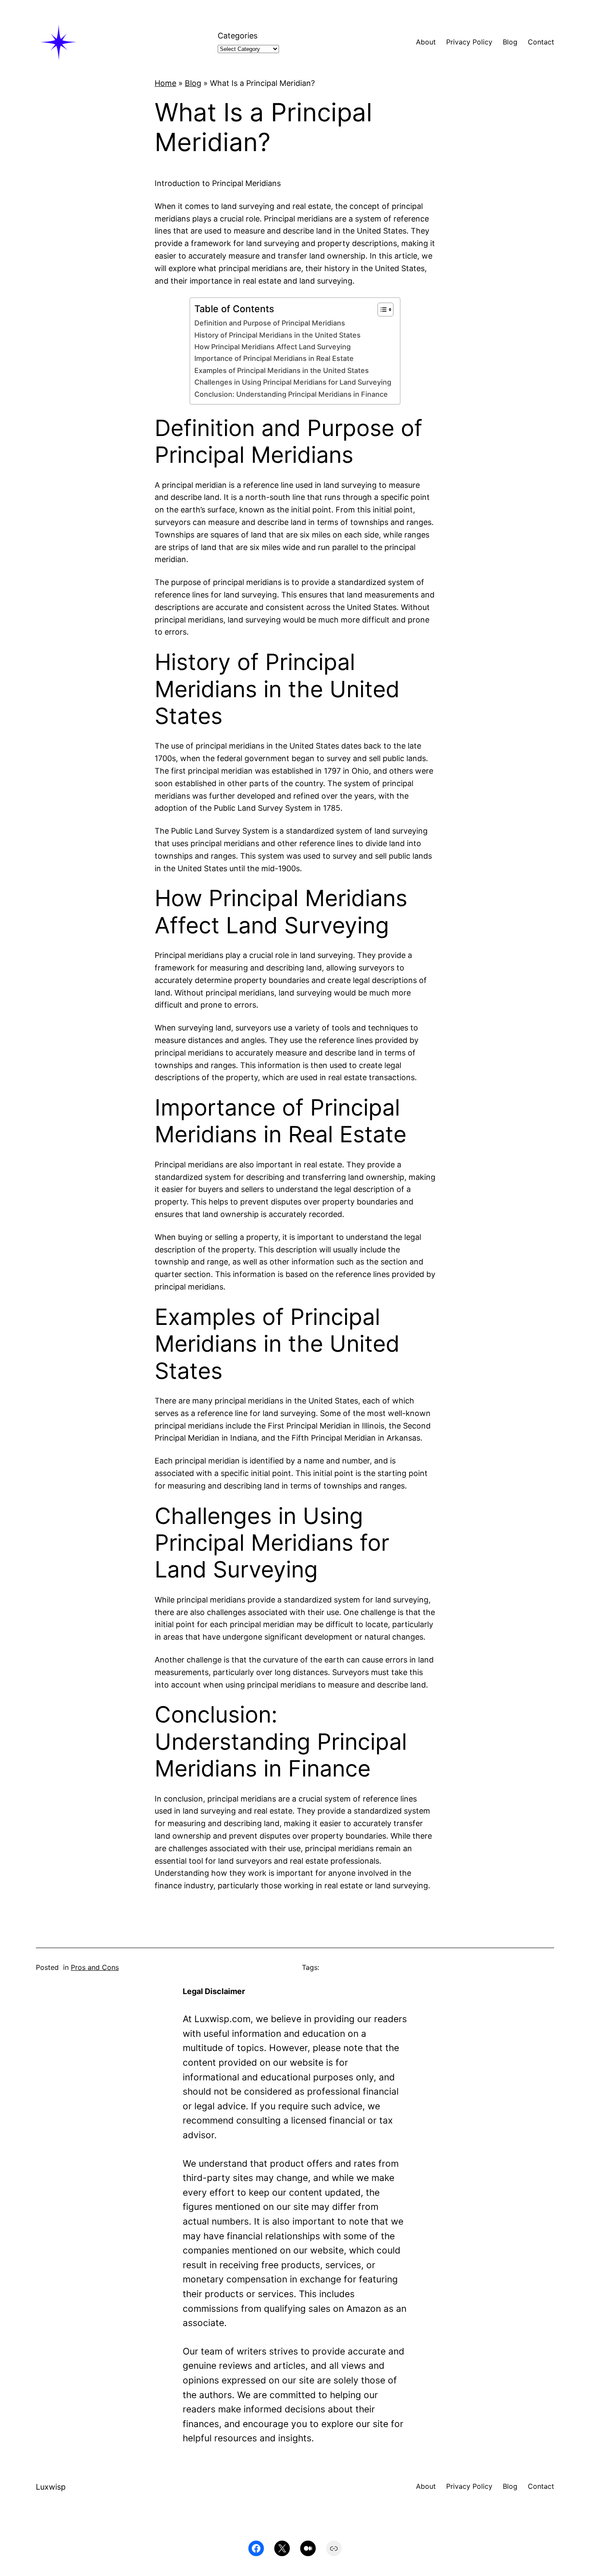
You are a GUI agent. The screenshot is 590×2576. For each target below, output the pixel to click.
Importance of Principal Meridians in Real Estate (274, 358)
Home (165, 83)
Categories (238, 36)
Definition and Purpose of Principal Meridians (270, 323)
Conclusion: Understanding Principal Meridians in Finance (291, 394)
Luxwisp (51, 2487)
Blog (193, 83)
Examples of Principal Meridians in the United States (282, 370)
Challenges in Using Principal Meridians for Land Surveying (293, 382)
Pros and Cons (95, 1967)
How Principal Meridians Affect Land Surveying (273, 347)
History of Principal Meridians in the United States (278, 335)
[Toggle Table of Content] (381, 310)
